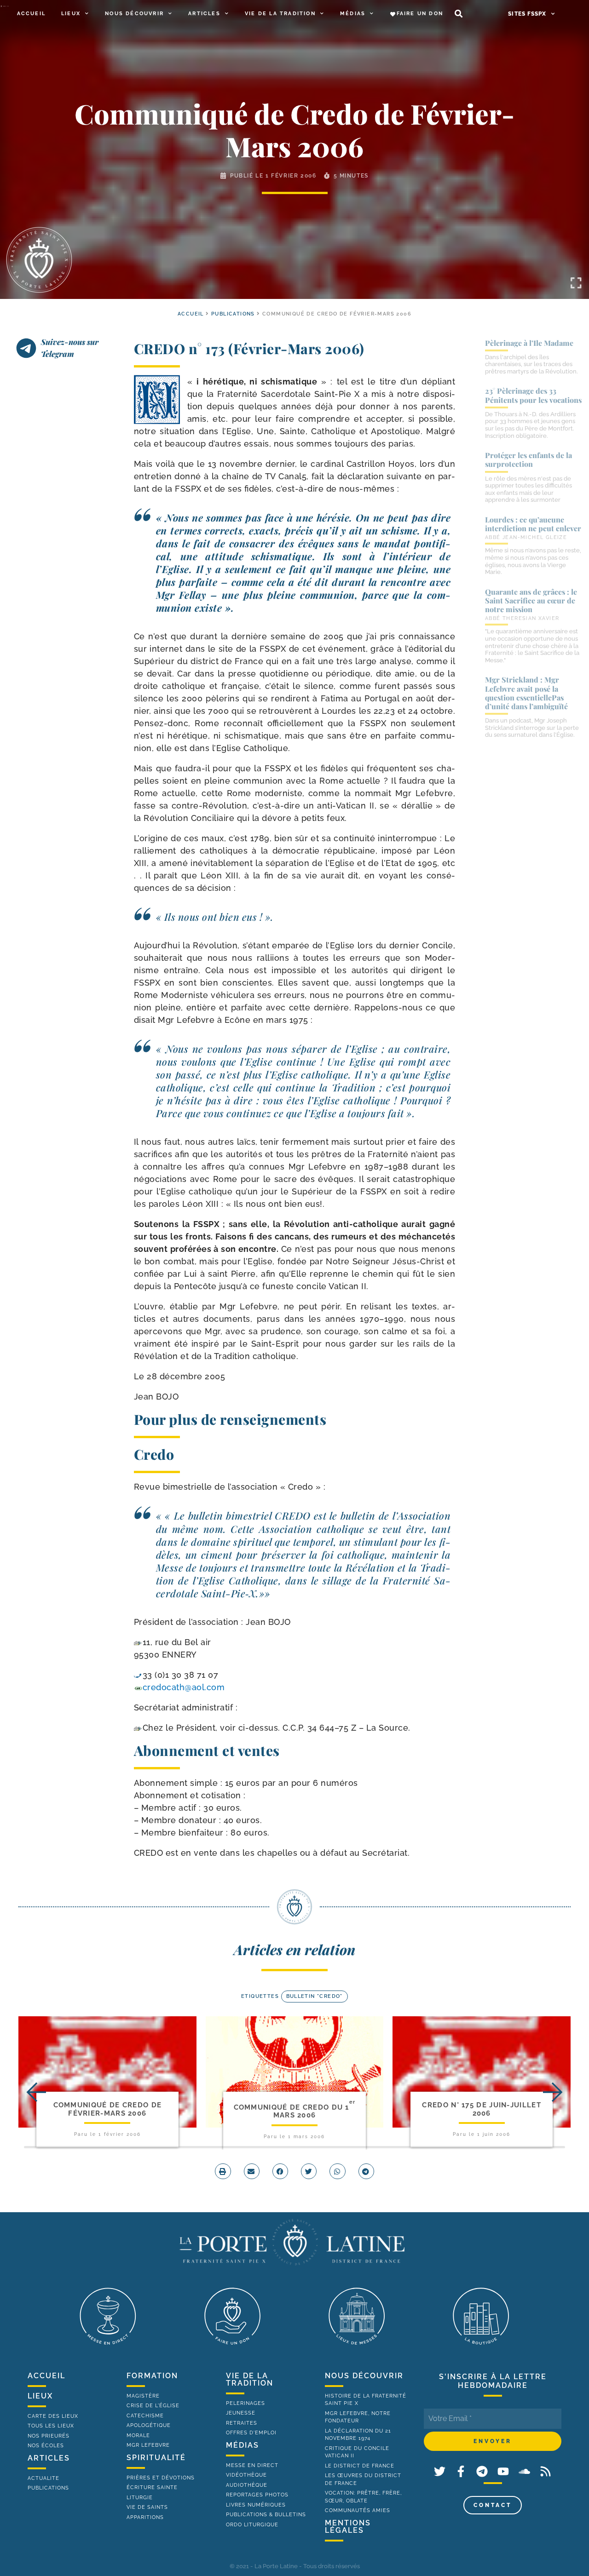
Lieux (71, 14)
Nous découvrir (134, 14)
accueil (191, 314)
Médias (353, 14)
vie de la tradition (250, 2379)
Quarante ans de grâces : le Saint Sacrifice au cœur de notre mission (531, 600)
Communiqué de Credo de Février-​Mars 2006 (108, 2109)
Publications (233, 314)
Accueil (31, 14)
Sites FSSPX (527, 14)
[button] (459, 14)
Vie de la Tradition (280, 14)
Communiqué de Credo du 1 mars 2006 (295, 2111)
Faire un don (420, 14)
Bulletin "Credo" (315, 1996)
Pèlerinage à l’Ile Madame (529, 343)
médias (243, 2445)
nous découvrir (364, 2376)
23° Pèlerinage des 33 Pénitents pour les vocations (533, 395)
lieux (40, 2396)
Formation (152, 2376)
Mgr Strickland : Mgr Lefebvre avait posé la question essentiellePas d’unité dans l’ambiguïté (526, 693)
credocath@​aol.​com (184, 1687)
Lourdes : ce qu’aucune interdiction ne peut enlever (533, 524)
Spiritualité (156, 2458)
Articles (204, 14)
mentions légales (348, 2527)
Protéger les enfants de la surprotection (528, 459)
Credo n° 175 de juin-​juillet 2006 (481, 2109)
